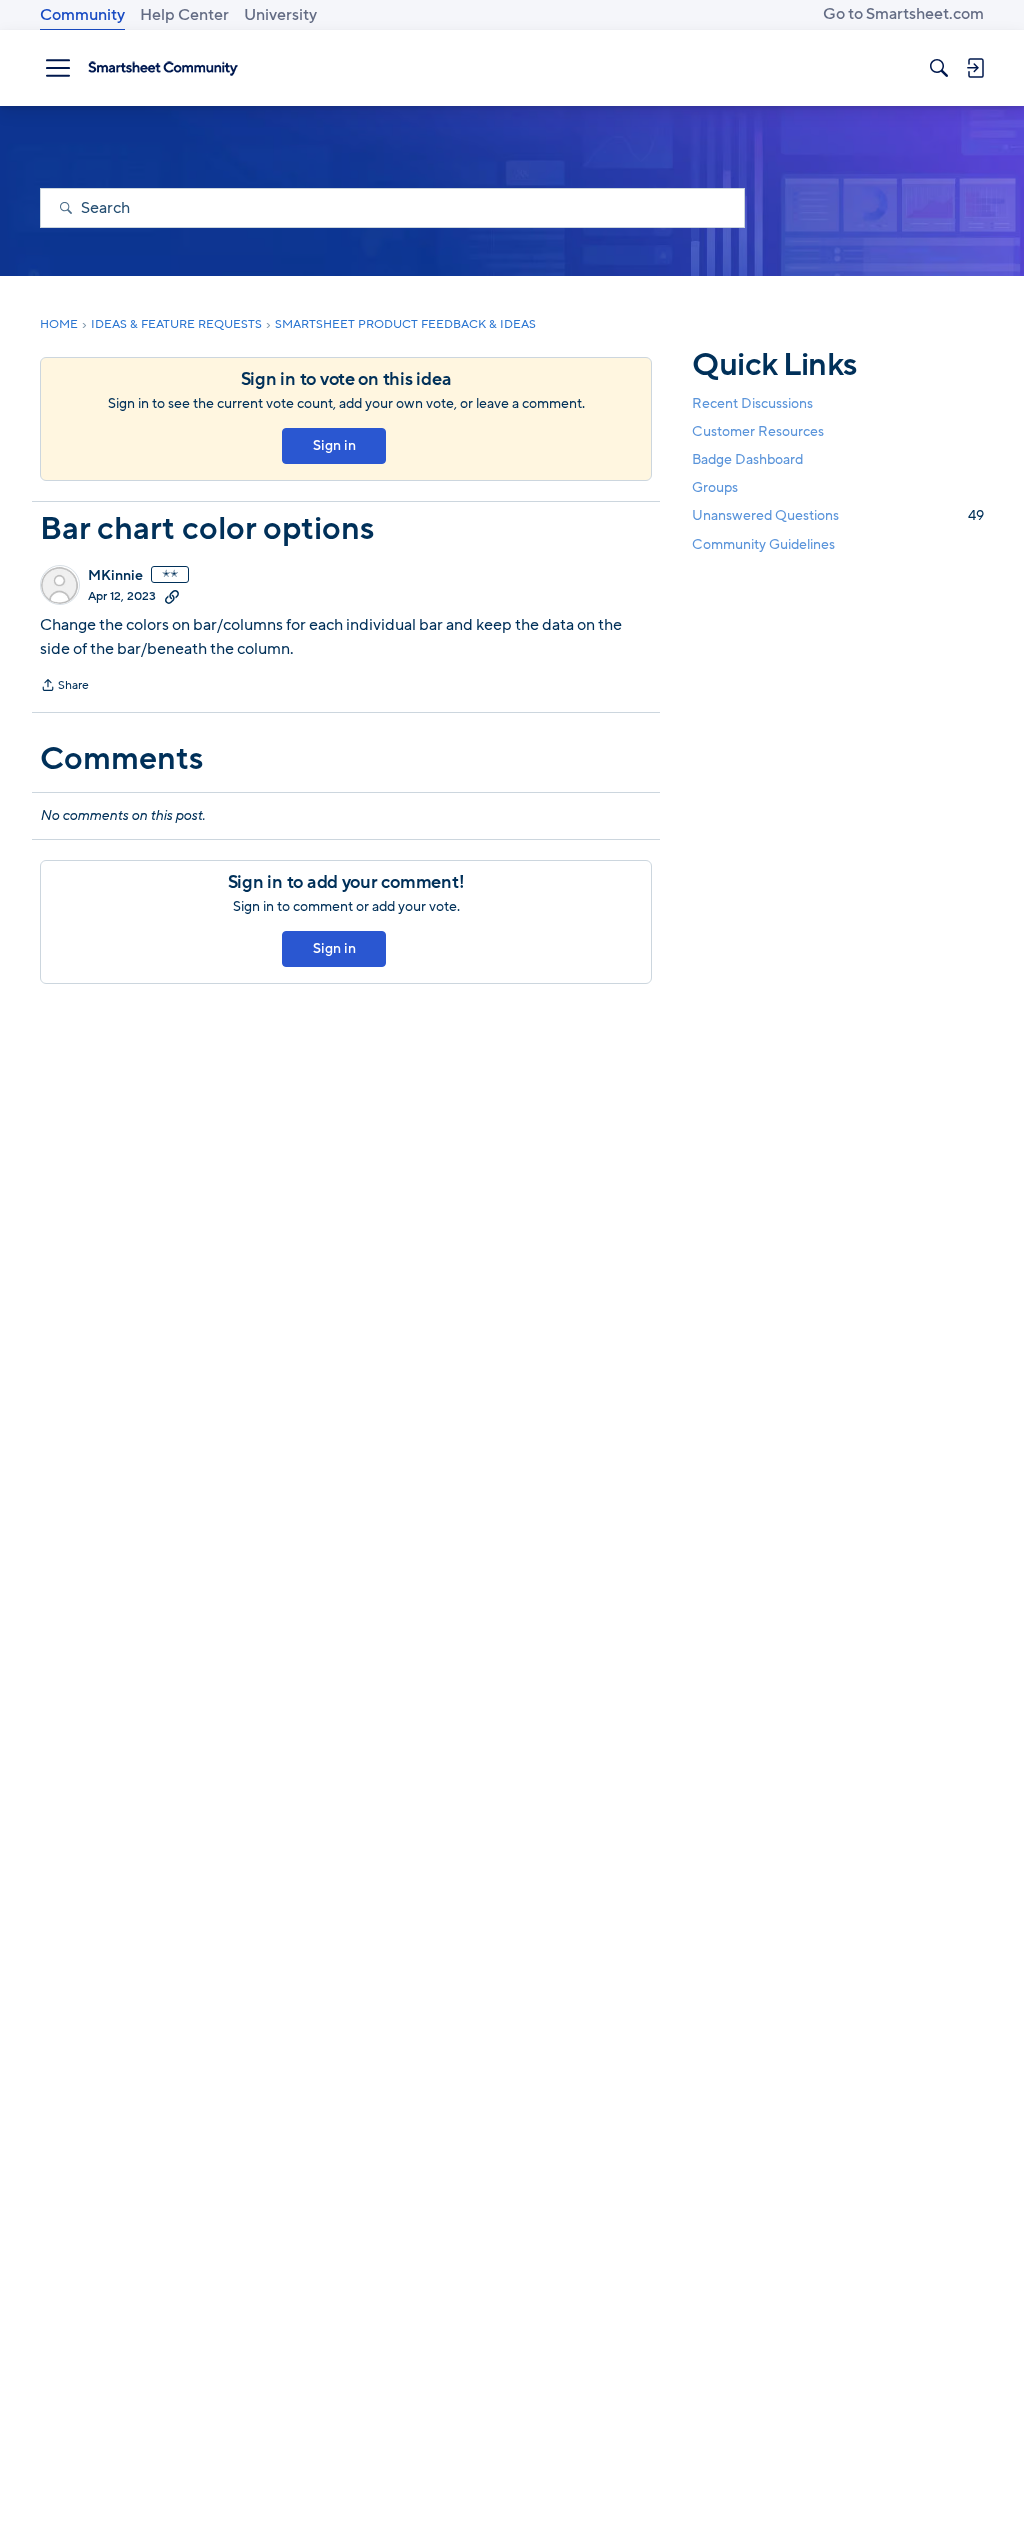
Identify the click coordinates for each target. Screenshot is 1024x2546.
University (280, 15)
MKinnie (115, 576)
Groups (715, 487)
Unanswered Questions (838, 515)
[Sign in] (975, 68)
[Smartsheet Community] (163, 68)
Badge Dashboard (747, 459)
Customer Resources (758, 431)
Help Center (184, 15)
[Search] (939, 68)
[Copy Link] (172, 596)
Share (64, 687)
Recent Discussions (752, 403)
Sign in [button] (334, 445)
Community (82, 15)
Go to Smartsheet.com (903, 14)
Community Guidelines (763, 544)
